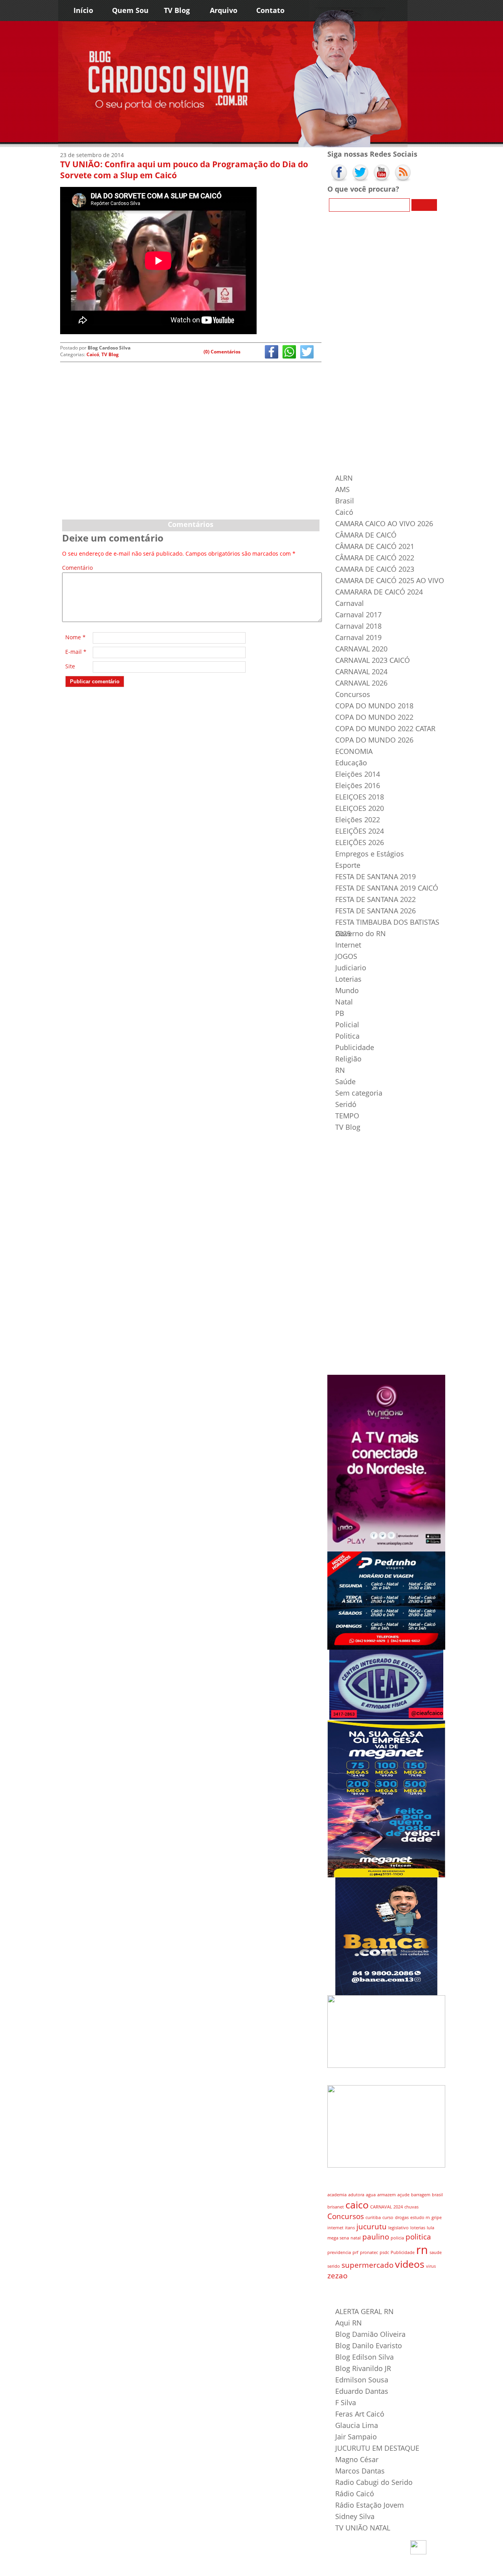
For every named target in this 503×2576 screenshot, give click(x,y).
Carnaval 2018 (358, 626)
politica (418, 2237)
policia (397, 2238)
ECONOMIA (354, 751)
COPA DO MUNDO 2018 (374, 706)
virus (431, 2266)
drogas (402, 2217)
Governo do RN (361, 933)
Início (83, 10)
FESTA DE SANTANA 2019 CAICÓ (387, 888)
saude (436, 2252)
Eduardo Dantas (362, 2391)
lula (430, 2228)
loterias (418, 2228)
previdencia (339, 2252)
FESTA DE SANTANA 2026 (375, 911)
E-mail (76, 652)
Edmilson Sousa (362, 2380)
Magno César (357, 2459)
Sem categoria (359, 1093)
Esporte (348, 865)
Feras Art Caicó (360, 2414)
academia (337, 2195)
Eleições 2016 (358, 785)
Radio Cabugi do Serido (374, 2482)
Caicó (93, 354)
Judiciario (351, 968)
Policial (347, 1025)
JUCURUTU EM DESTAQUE (377, 2448)
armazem (386, 2195)
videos (410, 2264)
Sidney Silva (355, 2516)
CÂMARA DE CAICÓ (366, 535)
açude (403, 2195)
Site (70, 666)
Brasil (345, 501)
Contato (270, 10)
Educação (351, 763)
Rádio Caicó (355, 2494)
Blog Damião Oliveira (370, 2334)
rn (422, 2250)
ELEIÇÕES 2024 (360, 831)
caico (357, 2205)
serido (334, 2266)
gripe (437, 2217)
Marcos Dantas (360, 2471)
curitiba (373, 2217)
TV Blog (177, 10)
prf (355, 2252)
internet (335, 2228)
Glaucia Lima (357, 2425)
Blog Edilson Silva (364, 2357)
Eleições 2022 (358, 820)
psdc (384, 2252)
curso (388, 2217)
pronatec (369, 2252)
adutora (356, 2195)
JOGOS (346, 956)
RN (340, 1070)
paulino (376, 2237)
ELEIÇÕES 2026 (360, 842)
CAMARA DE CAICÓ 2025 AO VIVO (390, 580)
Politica (347, 1036)
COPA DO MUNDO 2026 (374, 740)
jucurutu (372, 2227)
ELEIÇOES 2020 (360, 808)
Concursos (353, 694)
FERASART (149, 2568)
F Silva (346, 2402)
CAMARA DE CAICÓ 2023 (375, 569)
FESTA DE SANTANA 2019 (375, 876)
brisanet (336, 2207)
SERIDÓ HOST (175, 2568)
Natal (344, 1002)
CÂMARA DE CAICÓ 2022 (375, 558)
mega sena (338, 2238)
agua (371, 2195)
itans (350, 2228)
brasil (437, 2195)
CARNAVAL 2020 (361, 649)
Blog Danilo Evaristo (369, 2345)
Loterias (348, 979)
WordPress (109, 2568)
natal (356, 2238)
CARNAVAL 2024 (361, 671)
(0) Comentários (222, 352)
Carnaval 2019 (358, 637)
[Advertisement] (191, 457)
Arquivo (224, 10)
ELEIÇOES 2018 (360, 797)
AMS (342, 489)
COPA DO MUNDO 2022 (374, 717)
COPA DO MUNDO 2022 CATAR (385, 728)
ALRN (344, 478)
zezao (337, 2276)
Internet (348, 945)
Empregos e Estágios (370, 854)
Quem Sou (130, 10)
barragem (421, 2195)
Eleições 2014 (358, 774)
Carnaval (350, 603)
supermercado (367, 2265)
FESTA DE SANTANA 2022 (375, 899)
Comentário (76, 568)
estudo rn (420, 2217)
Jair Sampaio (356, 2437)
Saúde (345, 1081)
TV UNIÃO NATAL (363, 2528)
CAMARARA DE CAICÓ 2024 (379, 592)
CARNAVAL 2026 (361, 683)
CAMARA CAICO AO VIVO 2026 (384, 523)
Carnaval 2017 (358, 615)
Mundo (347, 990)
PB (340, 1013)
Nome (75, 637)
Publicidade (355, 1047)
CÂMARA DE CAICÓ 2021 (375, 546)
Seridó (346, 1104)
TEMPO (347, 1116)
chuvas (411, 2207)
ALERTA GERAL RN (364, 2311)
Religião (348, 1059)
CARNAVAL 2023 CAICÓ (373, 660)
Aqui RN (349, 2323)
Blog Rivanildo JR (363, 2368)
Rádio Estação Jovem (370, 2505)
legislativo (398, 2228)
